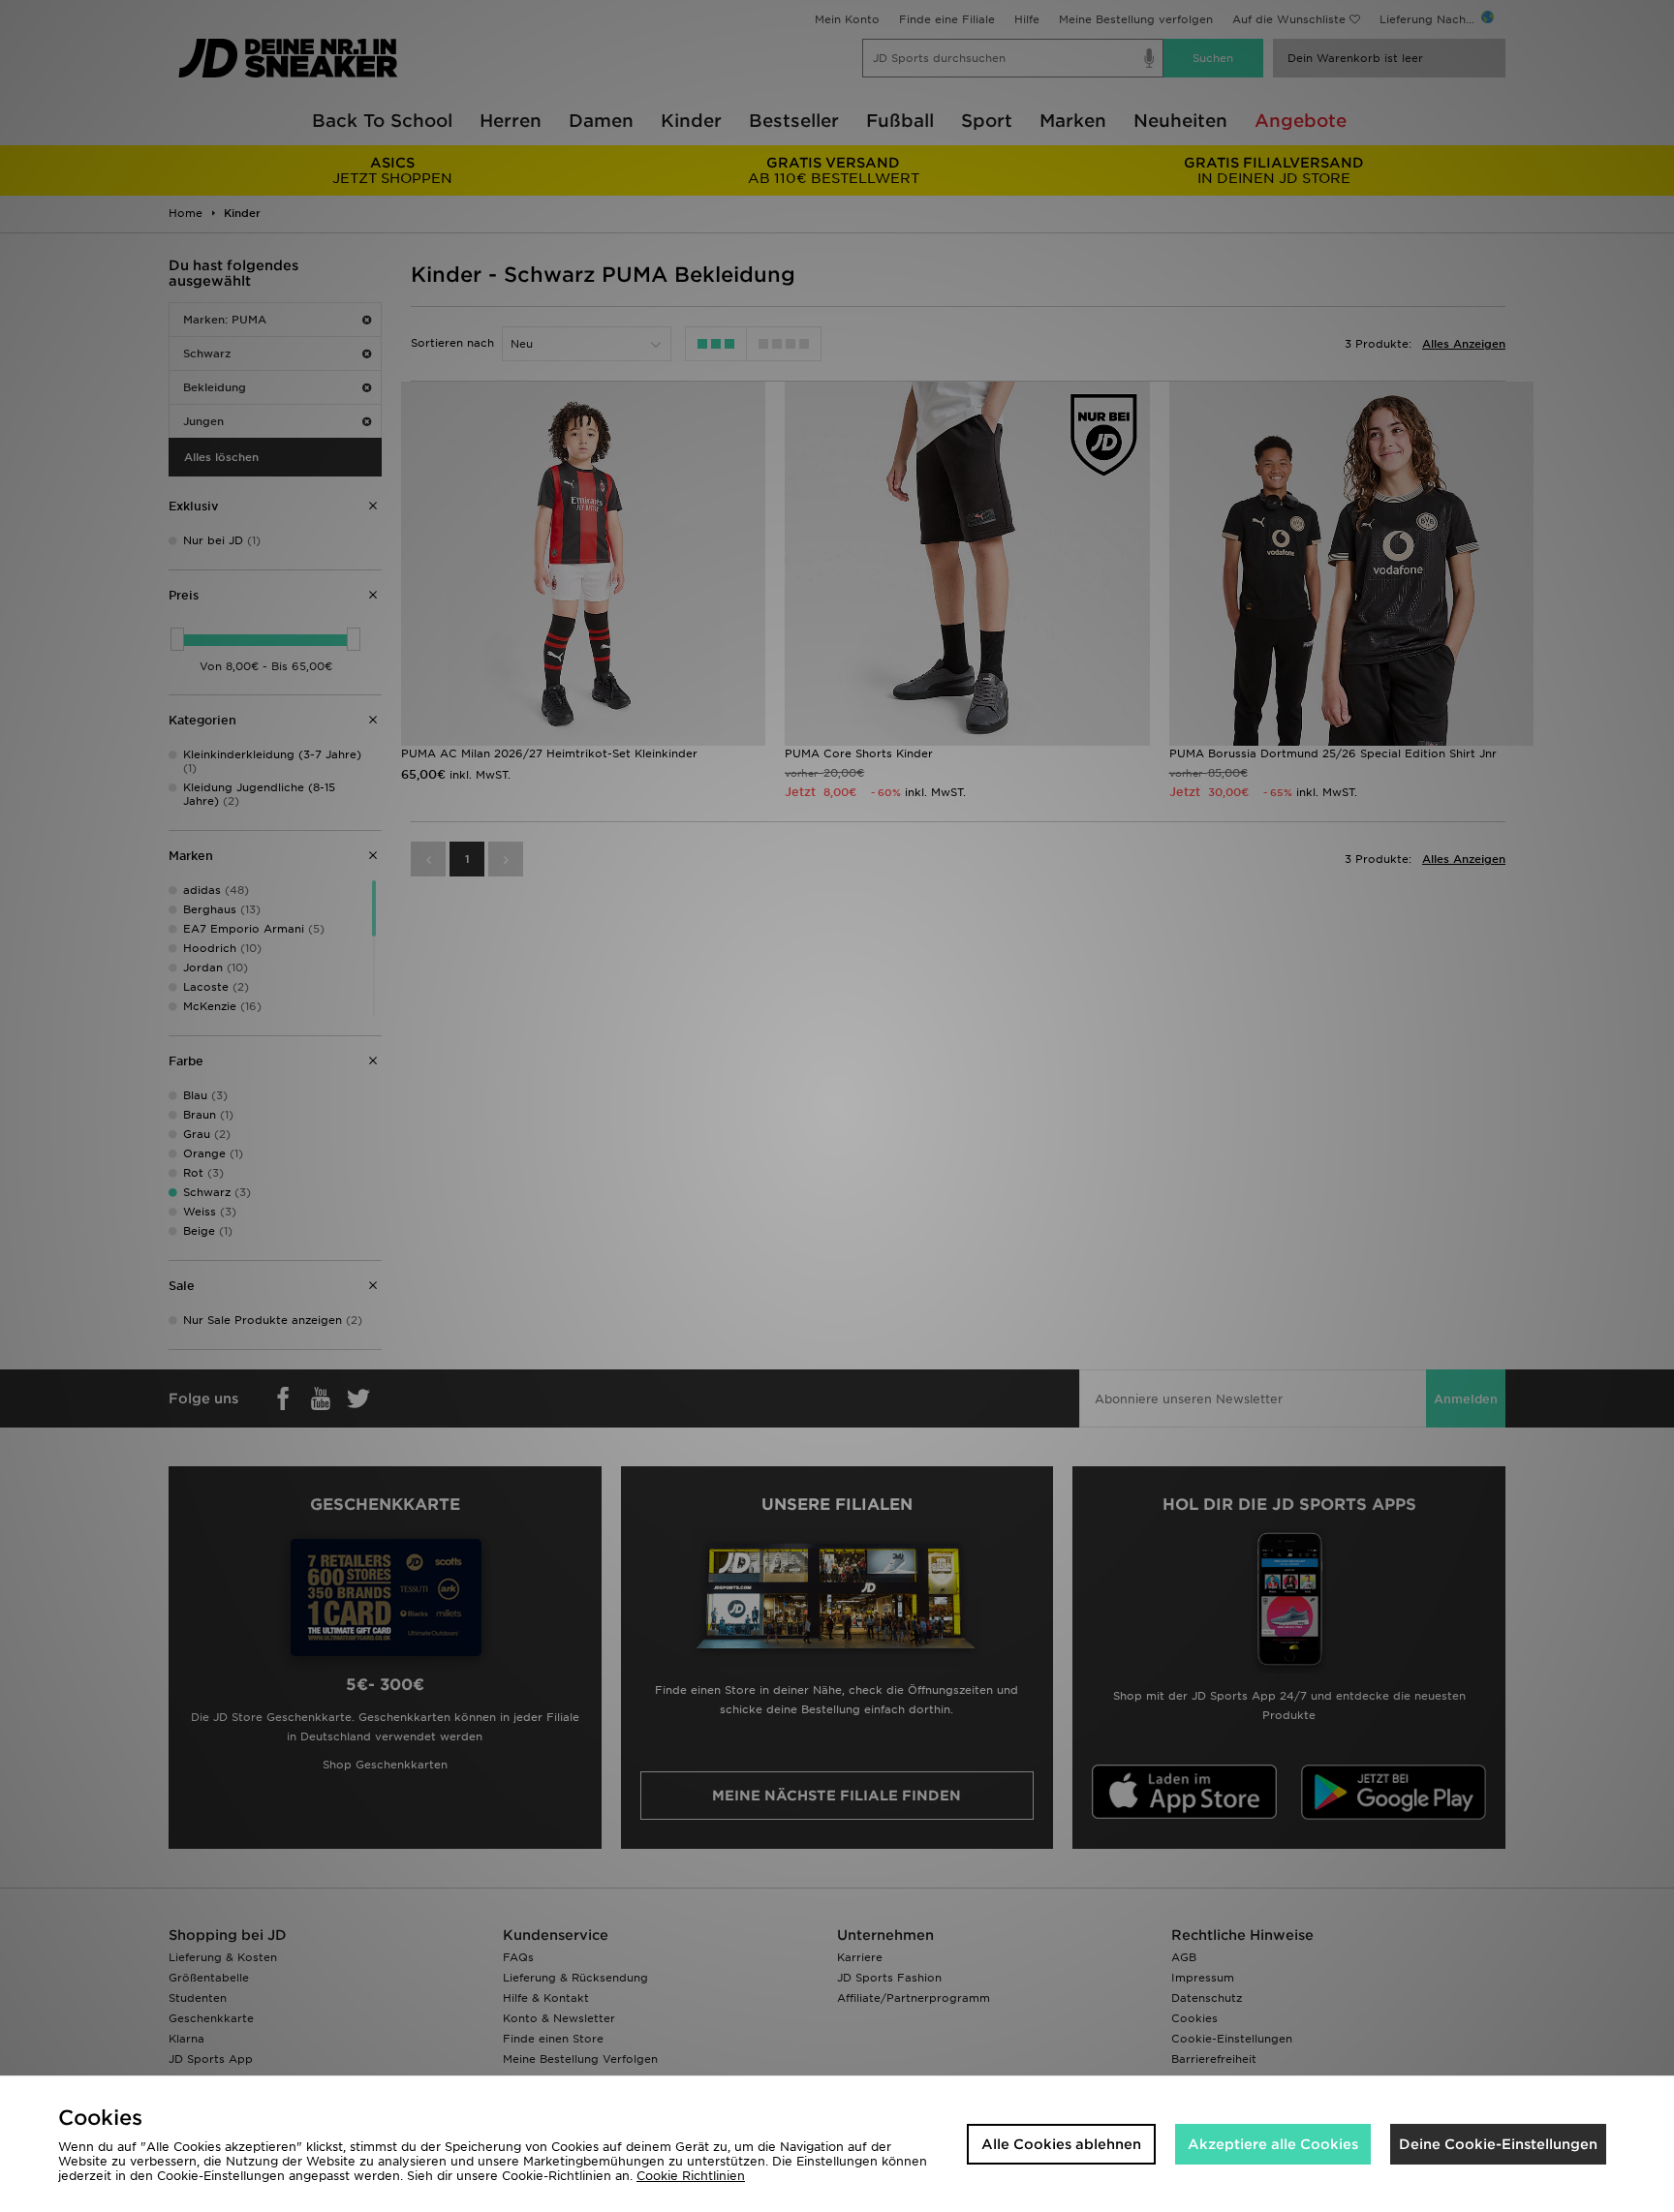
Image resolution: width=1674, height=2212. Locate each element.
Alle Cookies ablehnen (1061, 2144)
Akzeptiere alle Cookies (1273, 2144)
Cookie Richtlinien (691, 2176)
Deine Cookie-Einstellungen (1498, 2144)
